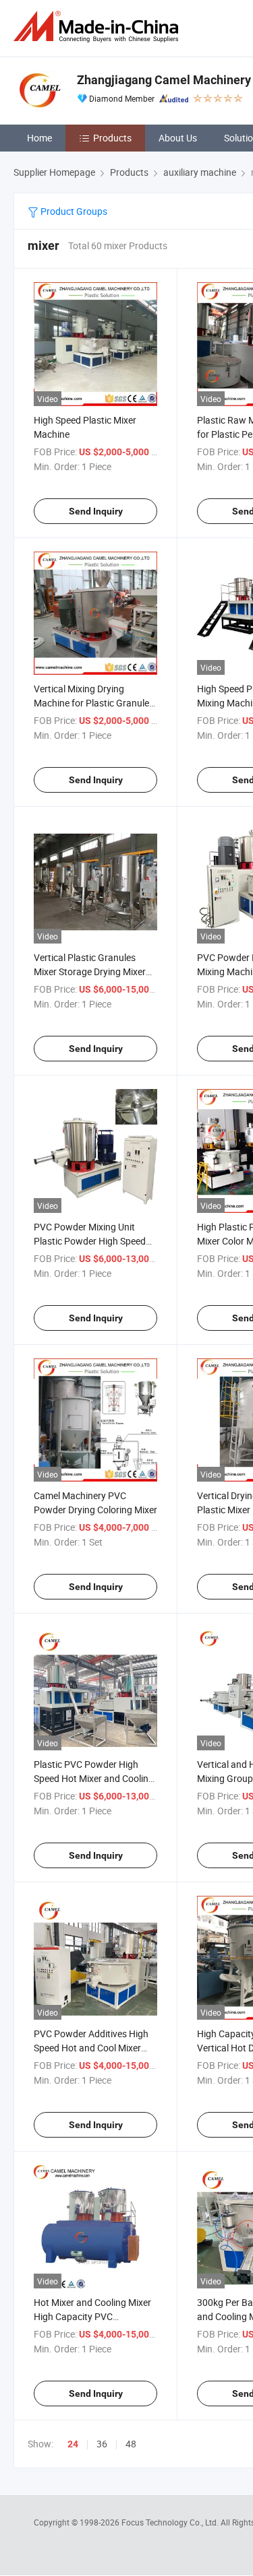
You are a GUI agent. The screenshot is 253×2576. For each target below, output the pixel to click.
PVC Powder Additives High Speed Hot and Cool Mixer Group (91, 2048)
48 (131, 2444)
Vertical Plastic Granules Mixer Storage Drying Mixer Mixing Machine (90, 971)
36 (102, 2444)
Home (39, 138)
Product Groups (73, 211)
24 (73, 2444)
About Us (178, 138)
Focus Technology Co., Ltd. (171, 2522)
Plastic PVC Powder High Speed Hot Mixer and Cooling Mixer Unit (94, 1778)
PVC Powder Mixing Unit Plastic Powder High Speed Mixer (90, 1241)
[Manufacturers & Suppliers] (99, 27)
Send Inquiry (96, 511)
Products (112, 138)
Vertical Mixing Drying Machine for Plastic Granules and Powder (94, 703)
